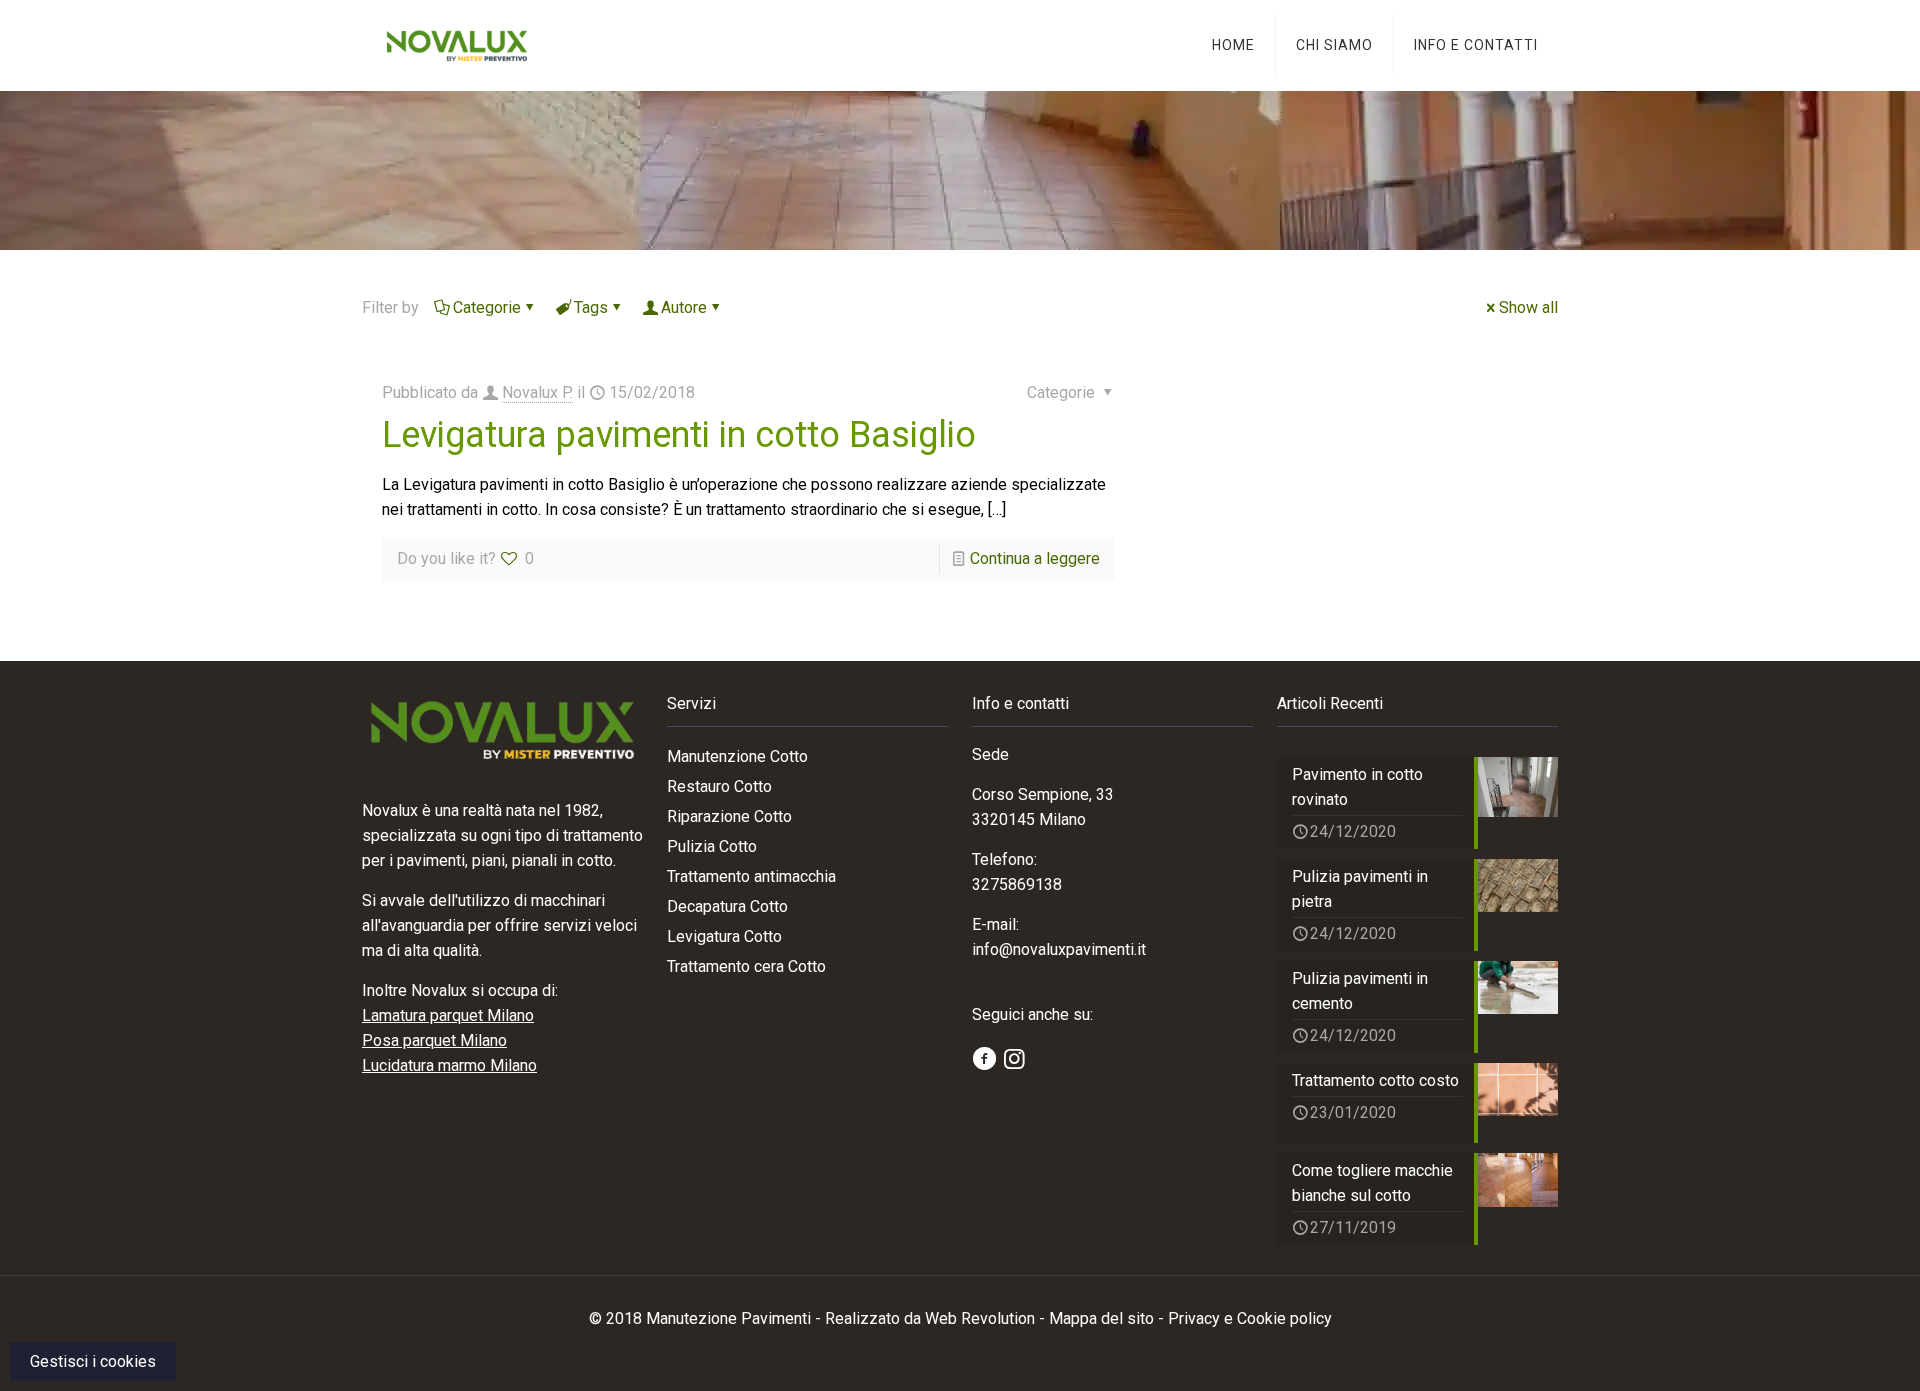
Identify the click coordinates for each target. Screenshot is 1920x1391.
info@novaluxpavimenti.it (1059, 949)
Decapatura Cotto (727, 906)
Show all (1528, 307)
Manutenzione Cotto (737, 756)
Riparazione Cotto (729, 816)
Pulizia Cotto (712, 846)
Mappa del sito (1101, 1318)
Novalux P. (537, 392)
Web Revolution (980, 1318)
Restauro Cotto (719, 786)
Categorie (487, 307)
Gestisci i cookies (93, 1361)
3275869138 (1017, 884)
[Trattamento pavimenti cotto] (457, 45)
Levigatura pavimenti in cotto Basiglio (679, 435)
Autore (684, 307)
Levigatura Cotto (724, 936)
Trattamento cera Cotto (746, 966)
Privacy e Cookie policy (1250, 1318)
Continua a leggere (1035, 558)
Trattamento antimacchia (751, 876)
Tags (591, 307)
